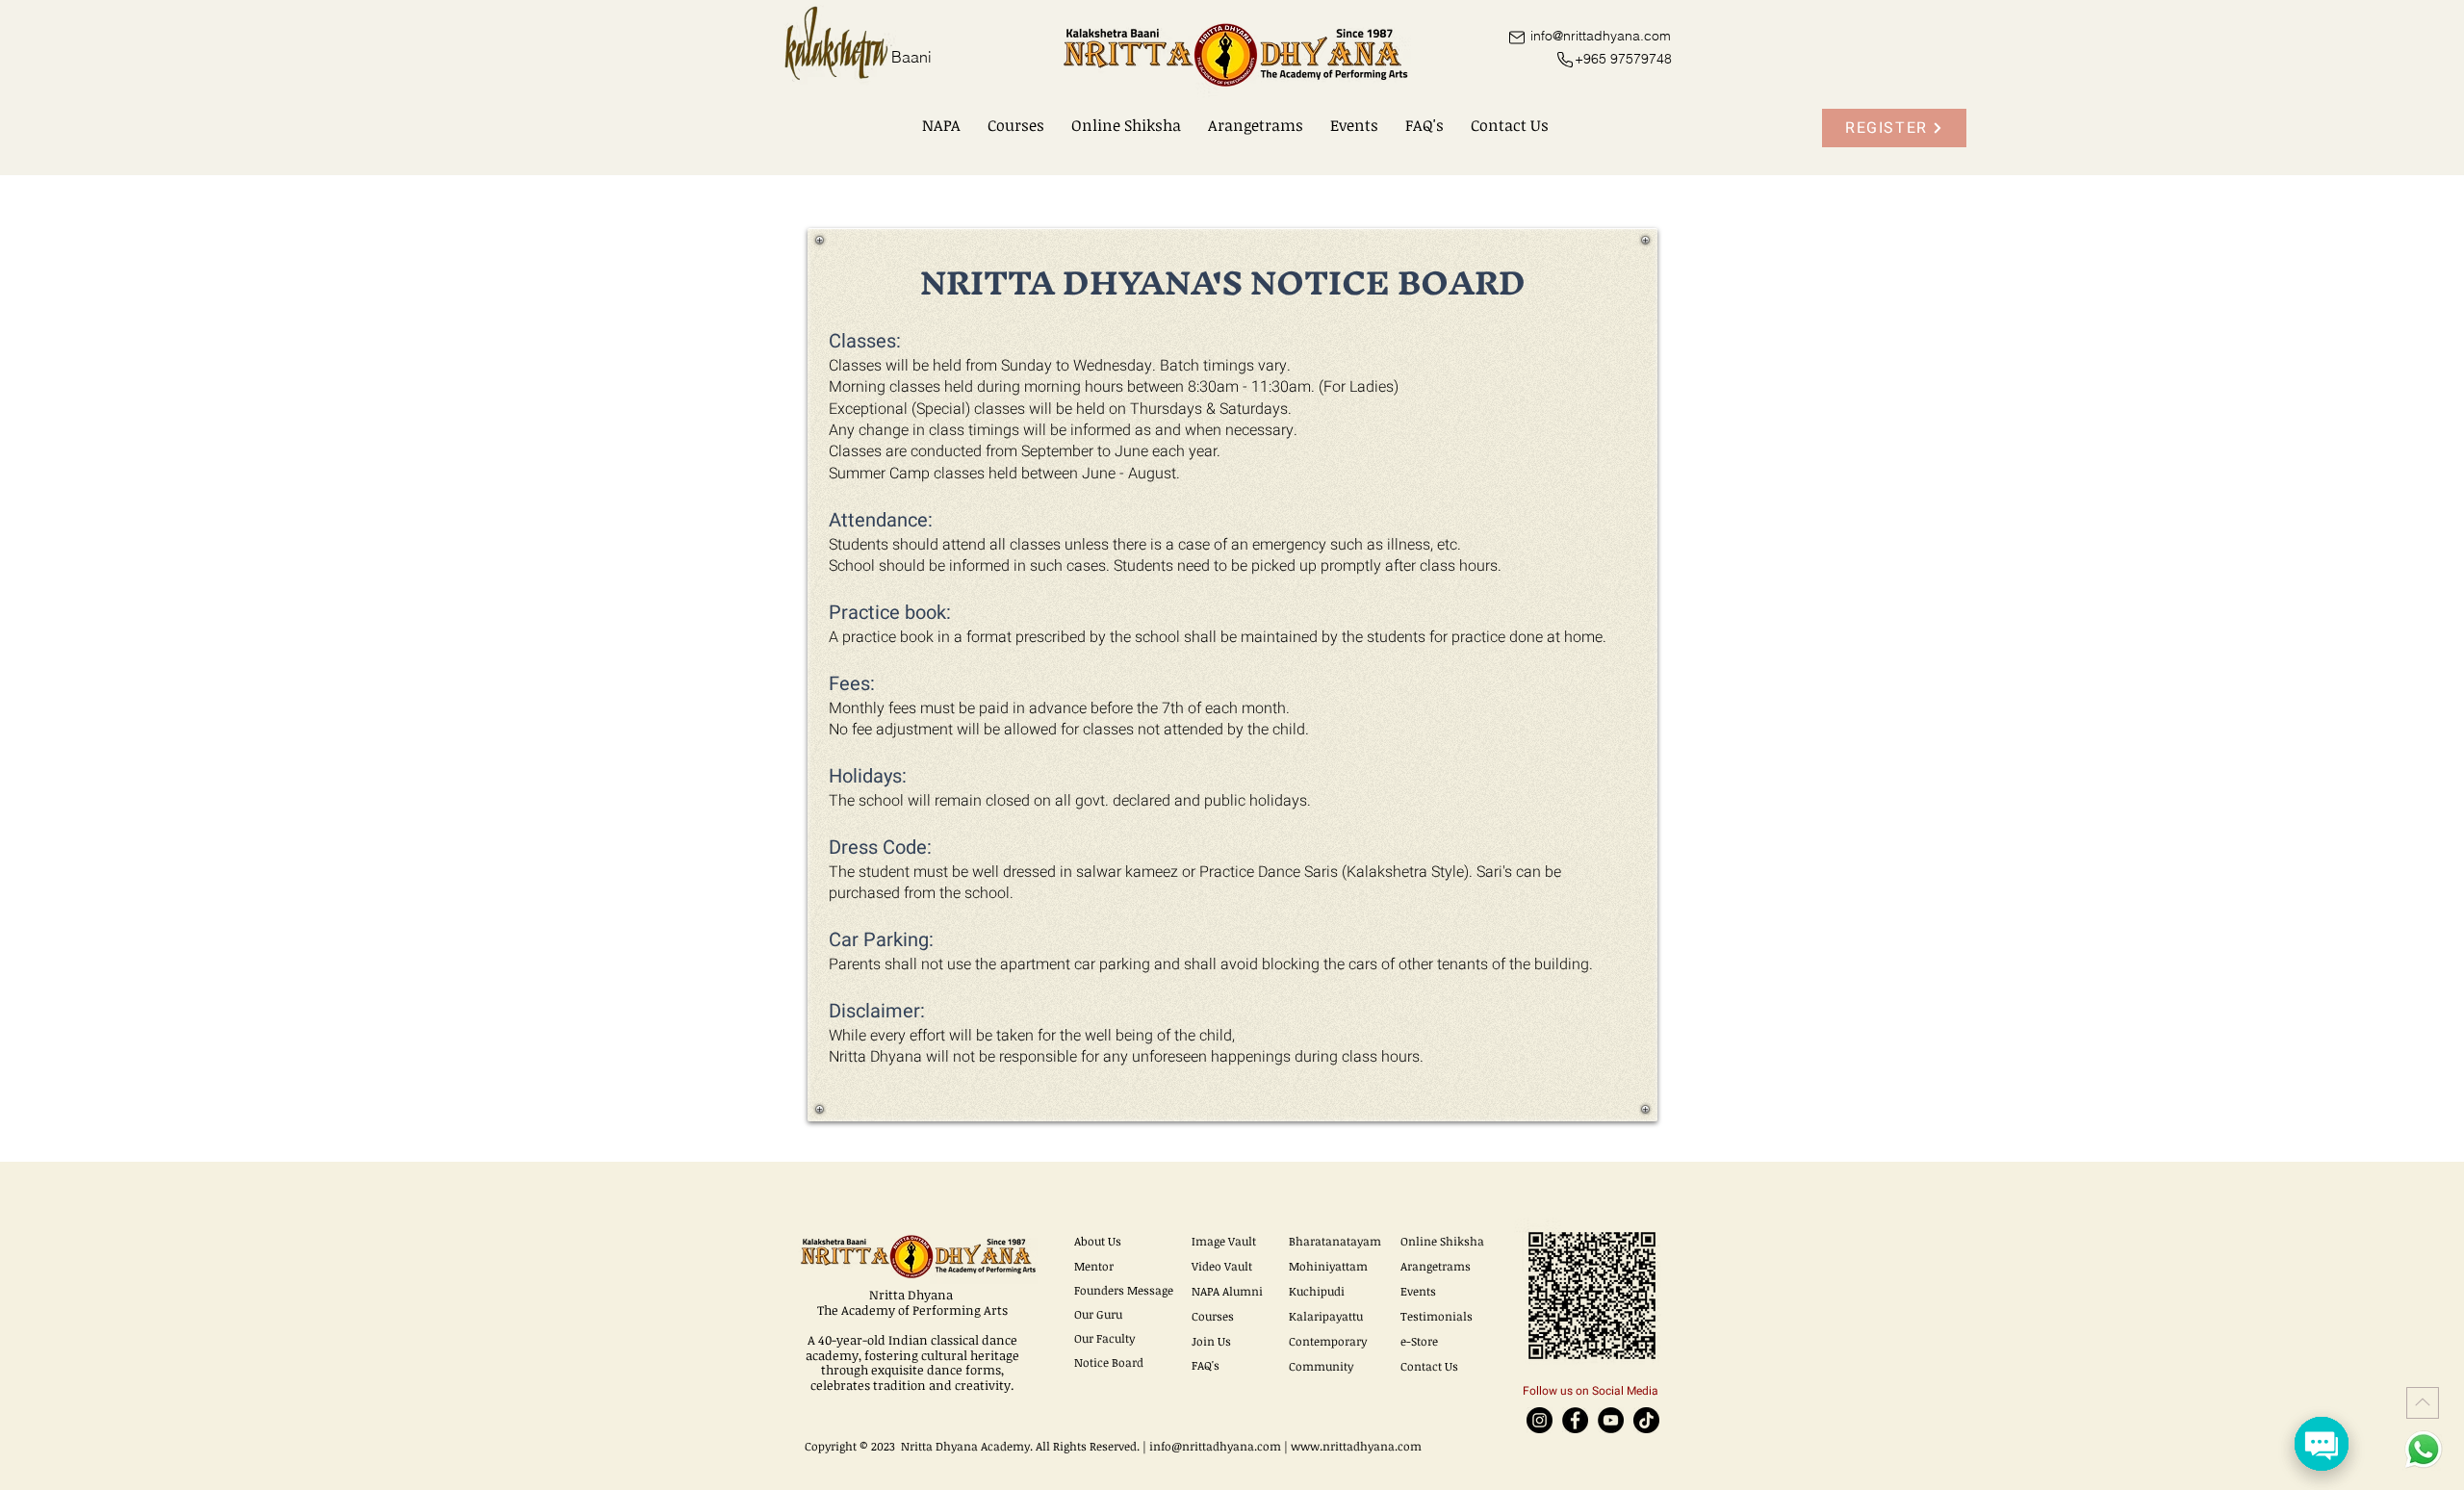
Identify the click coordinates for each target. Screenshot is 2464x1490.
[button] (941, 125)
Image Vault (1224, 1241)
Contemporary (1328, 1341)
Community (1321, 1366)
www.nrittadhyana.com (1356, 1446)
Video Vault (1222, 1266)
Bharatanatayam (1335, 1241)
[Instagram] (1540, 1420)
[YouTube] (1611, 1420)
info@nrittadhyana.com (1215, 1446)
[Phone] (1565, 60)
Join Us (1211, 1341)
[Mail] (1516, 37)
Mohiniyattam (1328, 1266)
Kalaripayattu (1326, 1316)
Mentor (1094, 1266)
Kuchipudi (1317, 1291)
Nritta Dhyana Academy (965, 1446)
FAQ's (1206, 1365)
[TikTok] (1646, 1420)
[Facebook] (1575, 1420)
